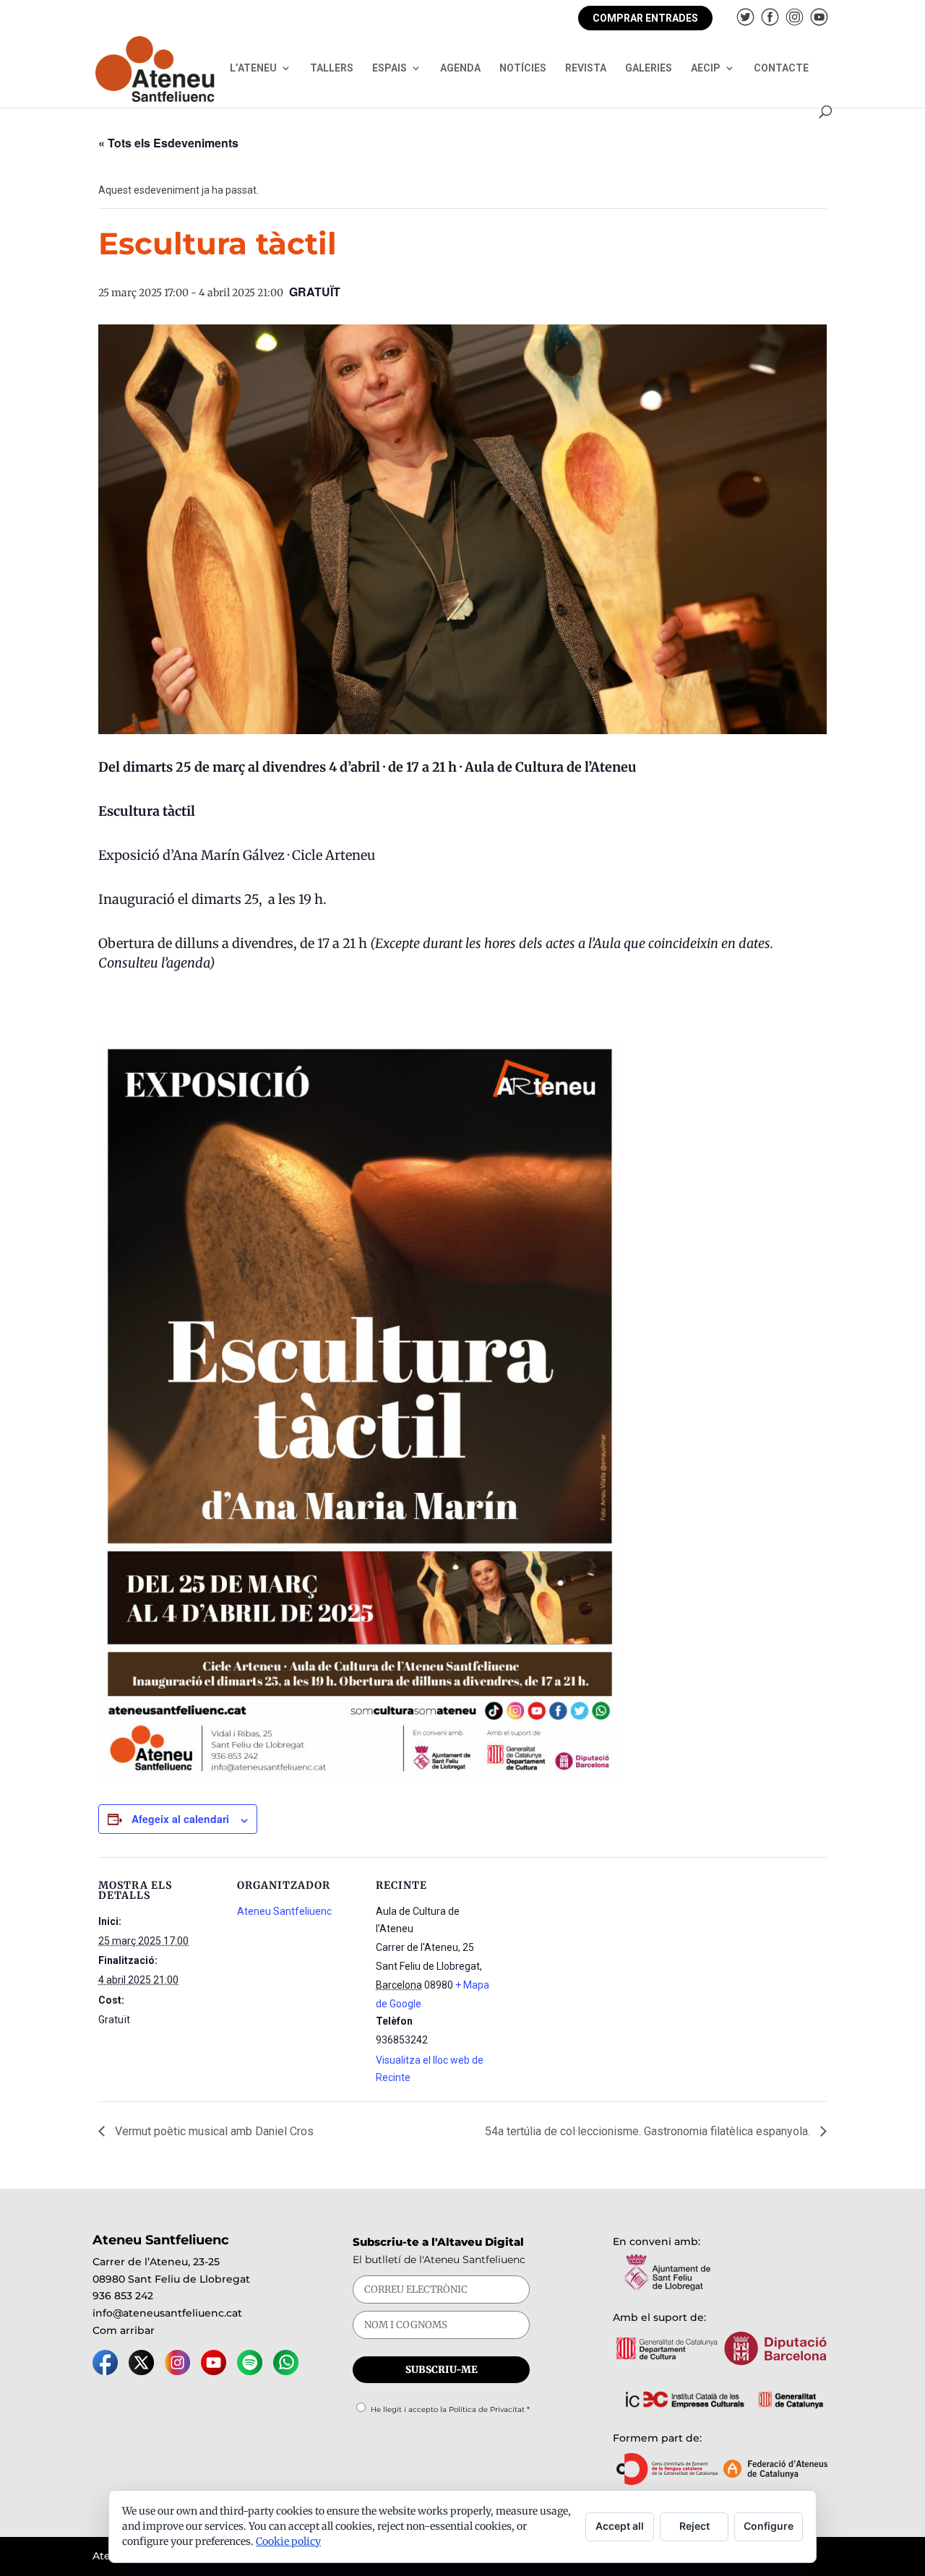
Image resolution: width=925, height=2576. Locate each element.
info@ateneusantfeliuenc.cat (167, 2313)
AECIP (706, 68)
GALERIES (649, 68)
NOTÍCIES (523, 68)
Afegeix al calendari (180, 1819)
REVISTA (586, 68)
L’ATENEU (253, 68)
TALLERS (332, 68)
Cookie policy (288, 2541)
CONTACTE (781, 68)
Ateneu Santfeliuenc (284, 1911)
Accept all (620, 2526)
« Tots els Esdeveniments (168, 143)
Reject (694, 2526)
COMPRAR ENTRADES (645, 18)
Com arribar (124, 2330)
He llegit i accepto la (450, 2409)
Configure (769, 2526)
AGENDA (460, 68)
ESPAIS (390, 68)
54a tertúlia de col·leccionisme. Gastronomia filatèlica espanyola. (649, 2131)
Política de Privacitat (487, 2409)
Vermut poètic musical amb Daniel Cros (213, 2131)
